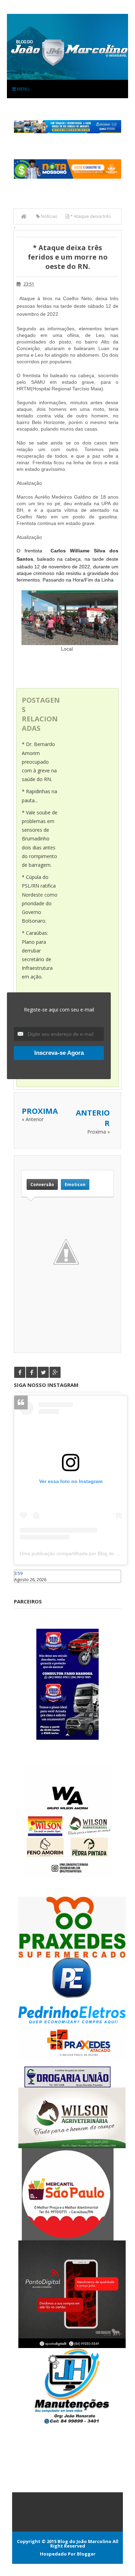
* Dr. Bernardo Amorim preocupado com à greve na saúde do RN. (39, 762)
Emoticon (75, 1184)
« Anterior (33, 1119)
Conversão (42, 1184)
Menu (23, 89)
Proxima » (98, 1132)
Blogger (86, 2554)
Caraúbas (24, 1586)
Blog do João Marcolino (84, 2541)
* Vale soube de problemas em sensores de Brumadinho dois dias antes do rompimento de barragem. (40, 839)
